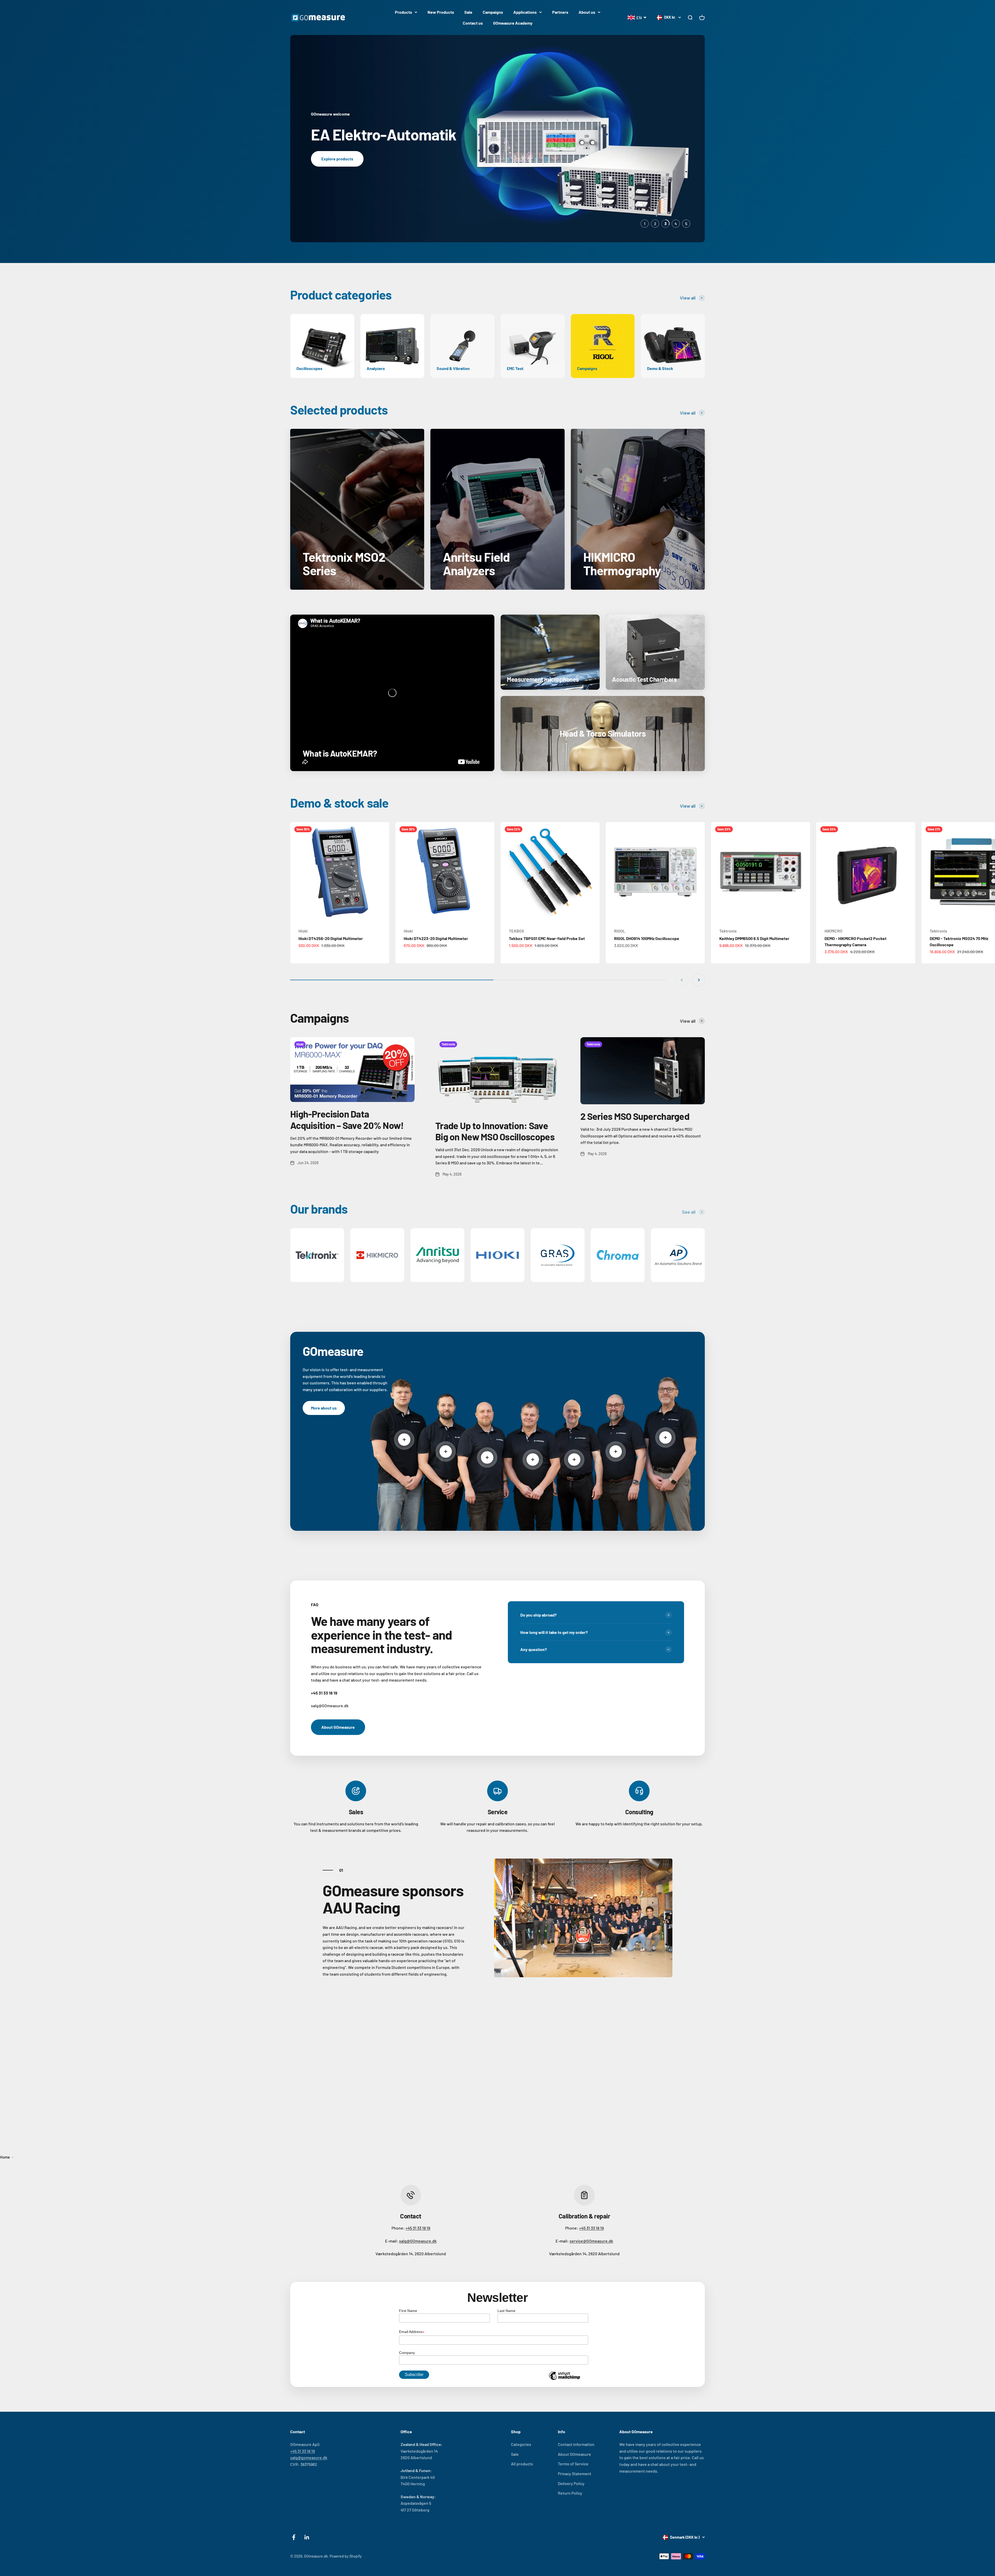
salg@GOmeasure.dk (418, 2241)
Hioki (303, 931)
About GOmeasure (338, 1727)
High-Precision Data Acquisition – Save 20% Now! (347, 1119)
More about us (324, 1408)
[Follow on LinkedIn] (307, 2537)
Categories (521, 2444)
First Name (408, 2311)
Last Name (506, 2311)
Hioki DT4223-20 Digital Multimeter (436, 938)
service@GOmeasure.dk (591, 2241)
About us (587, 12)
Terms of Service (573, 2464)
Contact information (576, 2444)
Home (5, 2157)
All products (522, 2464)
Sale (468, 12)
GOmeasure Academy (513, 23)
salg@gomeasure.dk (309, 2457)
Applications (525, 12)
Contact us (473, 23)
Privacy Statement (575, 2474)
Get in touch (332, 162)
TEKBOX (517, 931)
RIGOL (620, 931)
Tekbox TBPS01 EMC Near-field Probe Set (547, 938)
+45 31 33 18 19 (418, 2228)
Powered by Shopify (346, 2556)
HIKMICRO (833, 931)
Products (403, 12)
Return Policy (570, 2493)
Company (407, 2353)
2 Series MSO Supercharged (635, 1116)
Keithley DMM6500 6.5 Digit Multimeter (754, 938)
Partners (560, 12)
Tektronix (728, 931)
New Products (441, 12)
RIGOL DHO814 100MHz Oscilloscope (647, 938)
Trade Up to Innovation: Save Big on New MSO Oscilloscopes (495, 1131)
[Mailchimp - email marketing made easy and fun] (564, 2380)
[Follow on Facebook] (294, 2537)
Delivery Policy (571, 2483)
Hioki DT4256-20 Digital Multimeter (331, 938)
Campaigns (493, 12)
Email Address (412, 2332)
